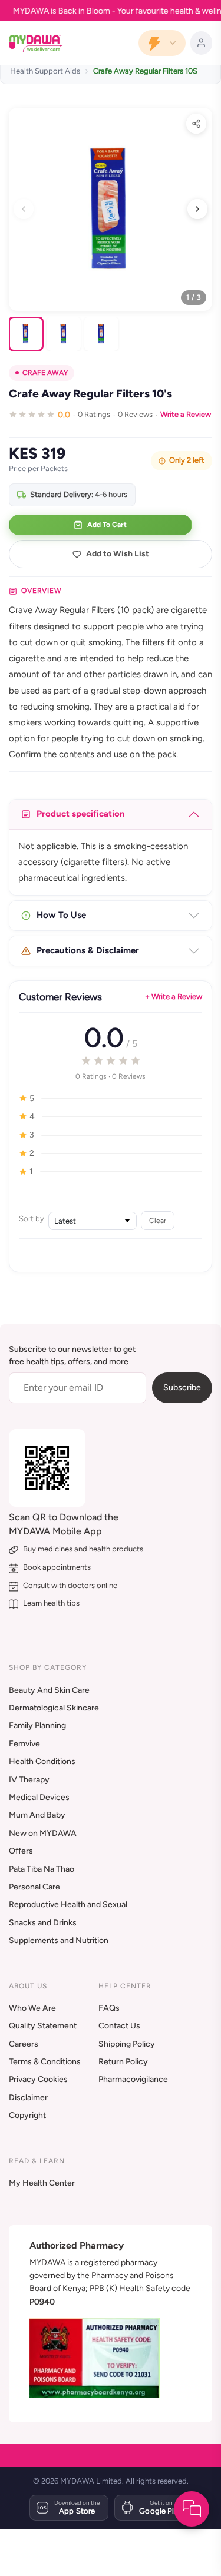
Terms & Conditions (45, 2062)
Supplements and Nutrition (59, 1940)
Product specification (81, 814)
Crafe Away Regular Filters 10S (145, 71)
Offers (21, 1851)
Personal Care (34, 1887)
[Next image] (197, 209)
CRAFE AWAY (45, 373)
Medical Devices (39, 1797)
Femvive (24, 1744)
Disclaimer (28, 2098)
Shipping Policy (127, 2044)
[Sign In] (201, 43)
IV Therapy (29, 1780)
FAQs (109, 2008)
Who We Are (32, 2008)
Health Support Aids (45, 71)
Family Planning (37, 1725)
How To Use (61, 915)
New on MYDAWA (43, 1833)
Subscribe (182, 1388)
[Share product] (196, 124)
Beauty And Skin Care (49, 1690)
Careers (24, 2044)
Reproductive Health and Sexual (68, 1904)
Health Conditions (42, 1761)
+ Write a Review (174, 997)
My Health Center (42, 2183)
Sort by (32, 1219)
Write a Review (186, 414)
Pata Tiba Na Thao (42, 1869)
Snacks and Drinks (43, 1923)
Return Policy (123, 2062)
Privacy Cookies (38, 2079)
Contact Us (119, 2026)
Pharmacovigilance (133, 2079)
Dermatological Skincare (54, 1708)
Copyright (27, 2115)
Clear (158, 1220)
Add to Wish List (118, 554)
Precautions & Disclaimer (88, 950)
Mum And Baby (37, 1815)
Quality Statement (43, 2026)
